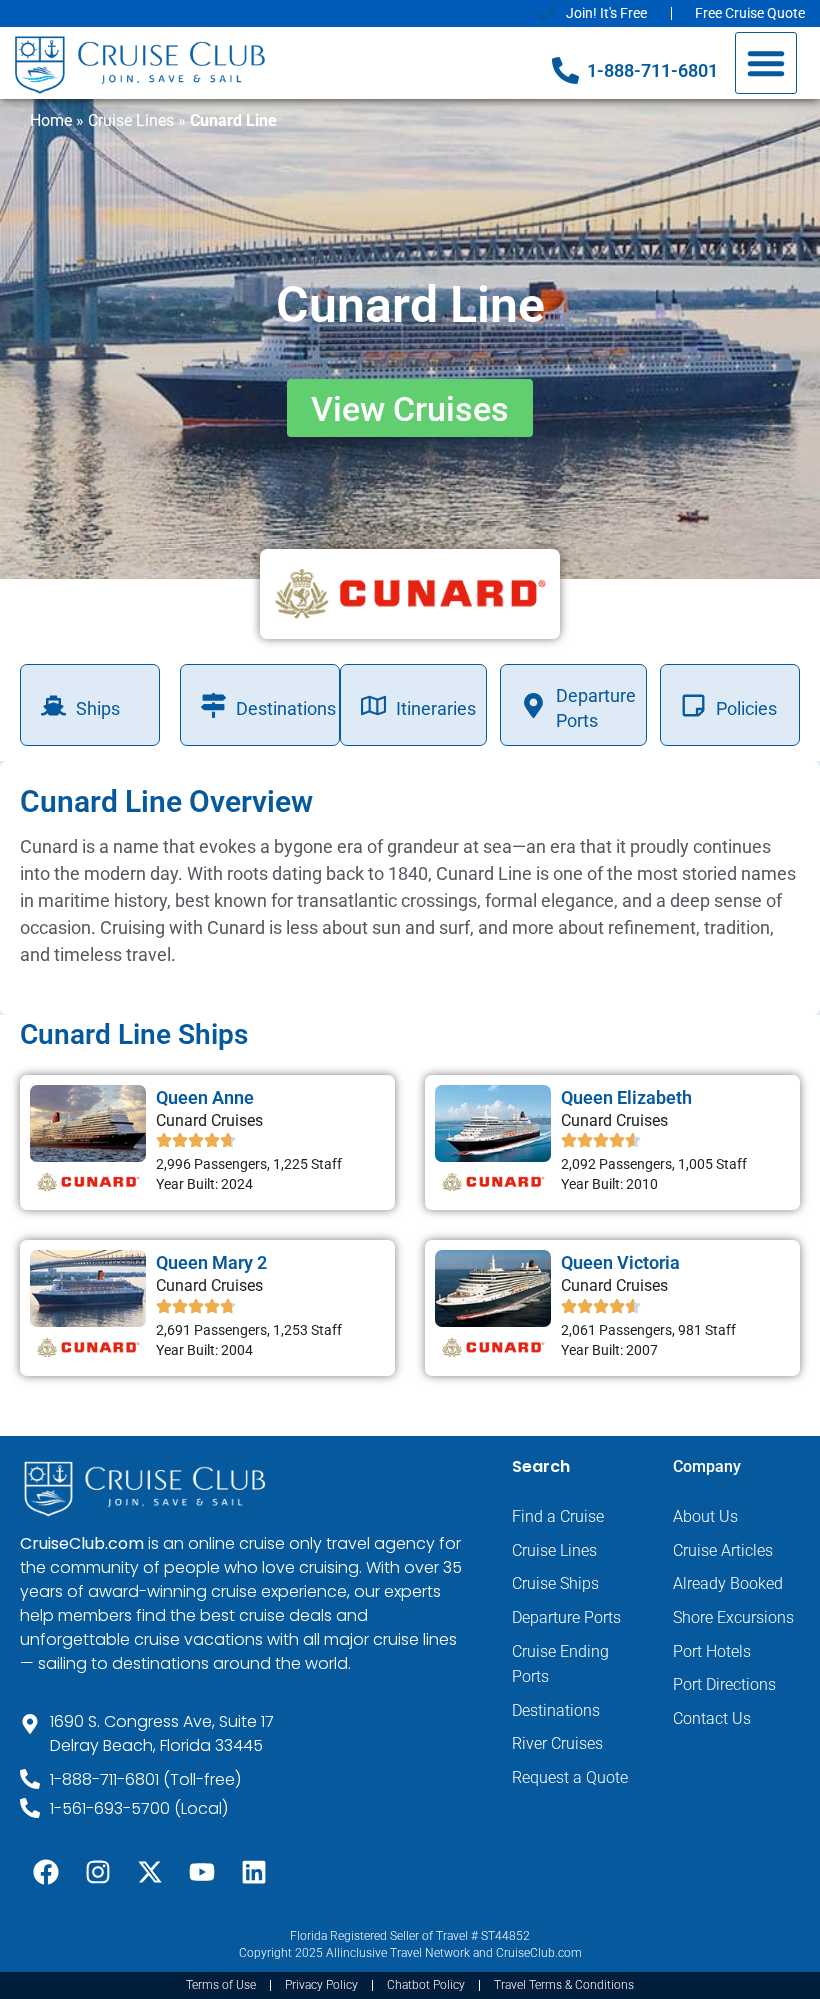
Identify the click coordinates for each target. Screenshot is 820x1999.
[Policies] (693, 705)
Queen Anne (205, 1097)
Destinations (286, 708)
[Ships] (53, 705)
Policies (746, 708)
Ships (98, 708)
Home (51, 120)
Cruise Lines (131, 120)
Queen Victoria (620, 1262)
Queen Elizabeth (626, 1097)
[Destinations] (213, 705)
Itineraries (436, 708)
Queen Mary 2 (211, 1262)
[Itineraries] (373, 705)
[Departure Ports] (533, 705)
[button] (766, 63)
